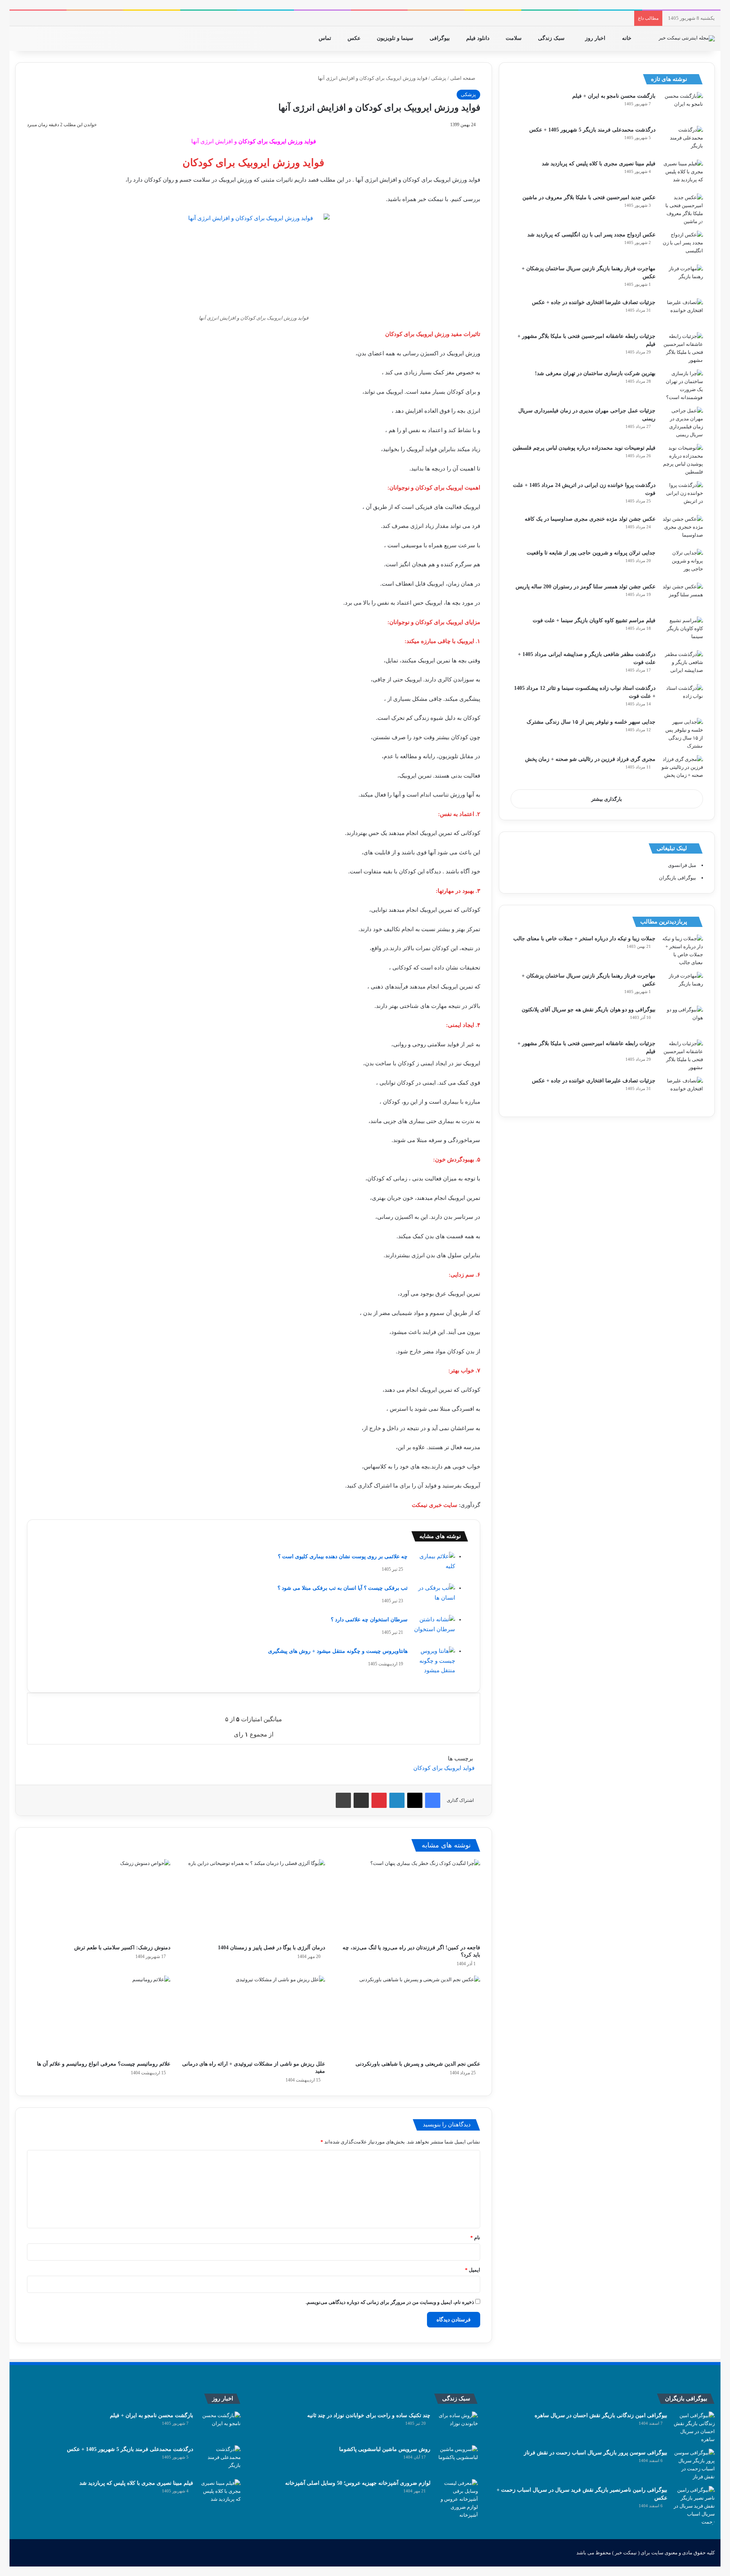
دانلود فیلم (478, 38)
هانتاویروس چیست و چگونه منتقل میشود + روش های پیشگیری (338, 1651)
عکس (355, 38)
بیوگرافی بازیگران (678, 878)
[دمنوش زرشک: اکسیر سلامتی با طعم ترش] (99, 1900)
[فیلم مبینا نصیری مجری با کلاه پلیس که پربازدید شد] (682, 174)
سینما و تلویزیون (396, 38)
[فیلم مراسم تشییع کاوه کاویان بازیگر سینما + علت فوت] (682, 631)
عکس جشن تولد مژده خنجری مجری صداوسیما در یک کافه (590, 519)
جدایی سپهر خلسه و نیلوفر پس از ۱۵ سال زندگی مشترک (591, 722)
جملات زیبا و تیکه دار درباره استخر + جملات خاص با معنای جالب (584, 939)
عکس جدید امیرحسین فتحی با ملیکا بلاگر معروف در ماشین (589, 197)
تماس (326, 38)
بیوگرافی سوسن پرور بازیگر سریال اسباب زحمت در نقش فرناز (596, 2453)
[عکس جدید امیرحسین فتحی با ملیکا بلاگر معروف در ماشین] (682, 209)
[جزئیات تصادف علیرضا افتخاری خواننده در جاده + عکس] (682, 313)
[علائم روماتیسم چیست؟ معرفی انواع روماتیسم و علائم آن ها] (99, 2016)
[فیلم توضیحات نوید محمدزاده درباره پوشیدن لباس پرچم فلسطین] (682, 460)
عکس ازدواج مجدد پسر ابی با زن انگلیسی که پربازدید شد (591, 235)
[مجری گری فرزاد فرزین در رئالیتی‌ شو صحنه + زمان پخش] (682, 769)
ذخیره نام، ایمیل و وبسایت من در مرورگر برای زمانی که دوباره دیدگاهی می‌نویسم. (390, 2302)
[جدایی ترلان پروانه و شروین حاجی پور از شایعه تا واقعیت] (682, 563)
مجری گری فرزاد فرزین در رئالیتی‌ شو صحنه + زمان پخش (590, 759)
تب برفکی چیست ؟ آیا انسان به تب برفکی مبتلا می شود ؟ (343, 1588)
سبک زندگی (552, 38)
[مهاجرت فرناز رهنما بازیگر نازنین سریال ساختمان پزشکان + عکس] (682, 279)
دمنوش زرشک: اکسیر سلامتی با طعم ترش (122, 1948)
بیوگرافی (440, 38)
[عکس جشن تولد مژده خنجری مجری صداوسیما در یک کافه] (682, 529)
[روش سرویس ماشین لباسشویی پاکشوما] (457, 2460)
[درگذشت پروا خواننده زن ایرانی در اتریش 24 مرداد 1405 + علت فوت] (682, 495)
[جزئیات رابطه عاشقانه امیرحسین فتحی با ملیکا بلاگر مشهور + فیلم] (682, 348)
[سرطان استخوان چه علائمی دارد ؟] (434, 1629)
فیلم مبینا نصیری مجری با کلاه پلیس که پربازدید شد (599, 164)
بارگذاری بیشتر (607, 799)
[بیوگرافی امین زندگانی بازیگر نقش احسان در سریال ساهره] (694, 2427)
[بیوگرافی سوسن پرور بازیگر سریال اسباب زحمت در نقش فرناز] (694, 2465)
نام (475, 2238)
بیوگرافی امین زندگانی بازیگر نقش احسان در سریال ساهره (601, 2415)
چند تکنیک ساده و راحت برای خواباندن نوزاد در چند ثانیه (369, 2415)
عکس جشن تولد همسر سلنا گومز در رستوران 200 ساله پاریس (586, 587)
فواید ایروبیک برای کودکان (444, 1768)
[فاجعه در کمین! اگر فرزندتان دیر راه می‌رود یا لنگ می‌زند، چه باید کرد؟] (408, 1900)
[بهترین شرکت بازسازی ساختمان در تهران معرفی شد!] (682, 385)
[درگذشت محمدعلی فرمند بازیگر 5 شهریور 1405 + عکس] (682, 140)
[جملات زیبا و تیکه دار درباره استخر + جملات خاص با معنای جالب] (682, 951)
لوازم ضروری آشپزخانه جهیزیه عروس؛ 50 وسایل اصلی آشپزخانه (358, 2483)
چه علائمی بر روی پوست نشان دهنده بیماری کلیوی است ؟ (343, 1557)
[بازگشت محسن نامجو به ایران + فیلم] (682, 106)
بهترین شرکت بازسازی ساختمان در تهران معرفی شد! (595, 373)
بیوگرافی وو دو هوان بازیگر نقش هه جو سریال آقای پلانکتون (589, 1010)
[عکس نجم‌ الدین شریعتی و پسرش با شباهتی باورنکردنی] (408, 2016)
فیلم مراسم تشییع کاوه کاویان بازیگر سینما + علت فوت (594, 620)
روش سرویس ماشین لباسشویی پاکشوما (385, 2449)
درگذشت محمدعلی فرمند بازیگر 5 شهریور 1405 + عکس (592, 130)
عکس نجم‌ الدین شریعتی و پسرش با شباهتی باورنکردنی (418, 2064)
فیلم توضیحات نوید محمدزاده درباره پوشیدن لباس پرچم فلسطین (584, 448)
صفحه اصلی (463, 78)
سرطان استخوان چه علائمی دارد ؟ (369, 1620)
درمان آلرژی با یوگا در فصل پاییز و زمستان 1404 (271, 1948)
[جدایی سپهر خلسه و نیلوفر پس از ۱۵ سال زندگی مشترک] (682, 734)
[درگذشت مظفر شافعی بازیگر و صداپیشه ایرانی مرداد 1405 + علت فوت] (682, 665)
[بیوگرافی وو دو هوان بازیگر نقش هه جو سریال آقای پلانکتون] (682, 1020)
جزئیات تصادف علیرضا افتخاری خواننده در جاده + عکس (594, 302)
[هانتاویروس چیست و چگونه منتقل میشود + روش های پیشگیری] (434, 1661)
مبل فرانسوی (682, 865)
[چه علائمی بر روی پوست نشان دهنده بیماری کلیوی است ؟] (434, 1566)
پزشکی (439, 78)
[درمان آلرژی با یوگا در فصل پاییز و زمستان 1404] (253, 1900)
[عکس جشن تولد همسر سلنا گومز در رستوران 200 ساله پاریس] (682, 597)
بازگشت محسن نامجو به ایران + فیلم (614, 96)
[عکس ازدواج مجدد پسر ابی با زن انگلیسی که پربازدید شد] (682, 245)
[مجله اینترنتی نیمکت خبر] (687, 38)
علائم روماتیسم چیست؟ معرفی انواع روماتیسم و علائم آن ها (104, 2064)
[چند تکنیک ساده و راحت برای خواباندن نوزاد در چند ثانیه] (457, 2426)
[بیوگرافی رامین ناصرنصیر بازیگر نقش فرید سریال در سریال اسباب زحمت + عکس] (694, 2506)
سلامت (514, 38)
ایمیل (473, 2270)
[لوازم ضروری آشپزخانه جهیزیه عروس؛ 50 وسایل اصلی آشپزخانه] (457, 2499)
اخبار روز (596, 38)
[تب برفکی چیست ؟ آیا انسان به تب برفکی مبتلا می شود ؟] (434, 1598)
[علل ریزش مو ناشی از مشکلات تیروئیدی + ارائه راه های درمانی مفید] (253, 2016)
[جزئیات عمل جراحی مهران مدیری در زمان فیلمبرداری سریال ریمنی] (682, 423)
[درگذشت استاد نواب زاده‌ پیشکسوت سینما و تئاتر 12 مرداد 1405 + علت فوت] (682, 698)
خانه (628, 38)
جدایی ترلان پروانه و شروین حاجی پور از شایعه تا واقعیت (591, 553)
